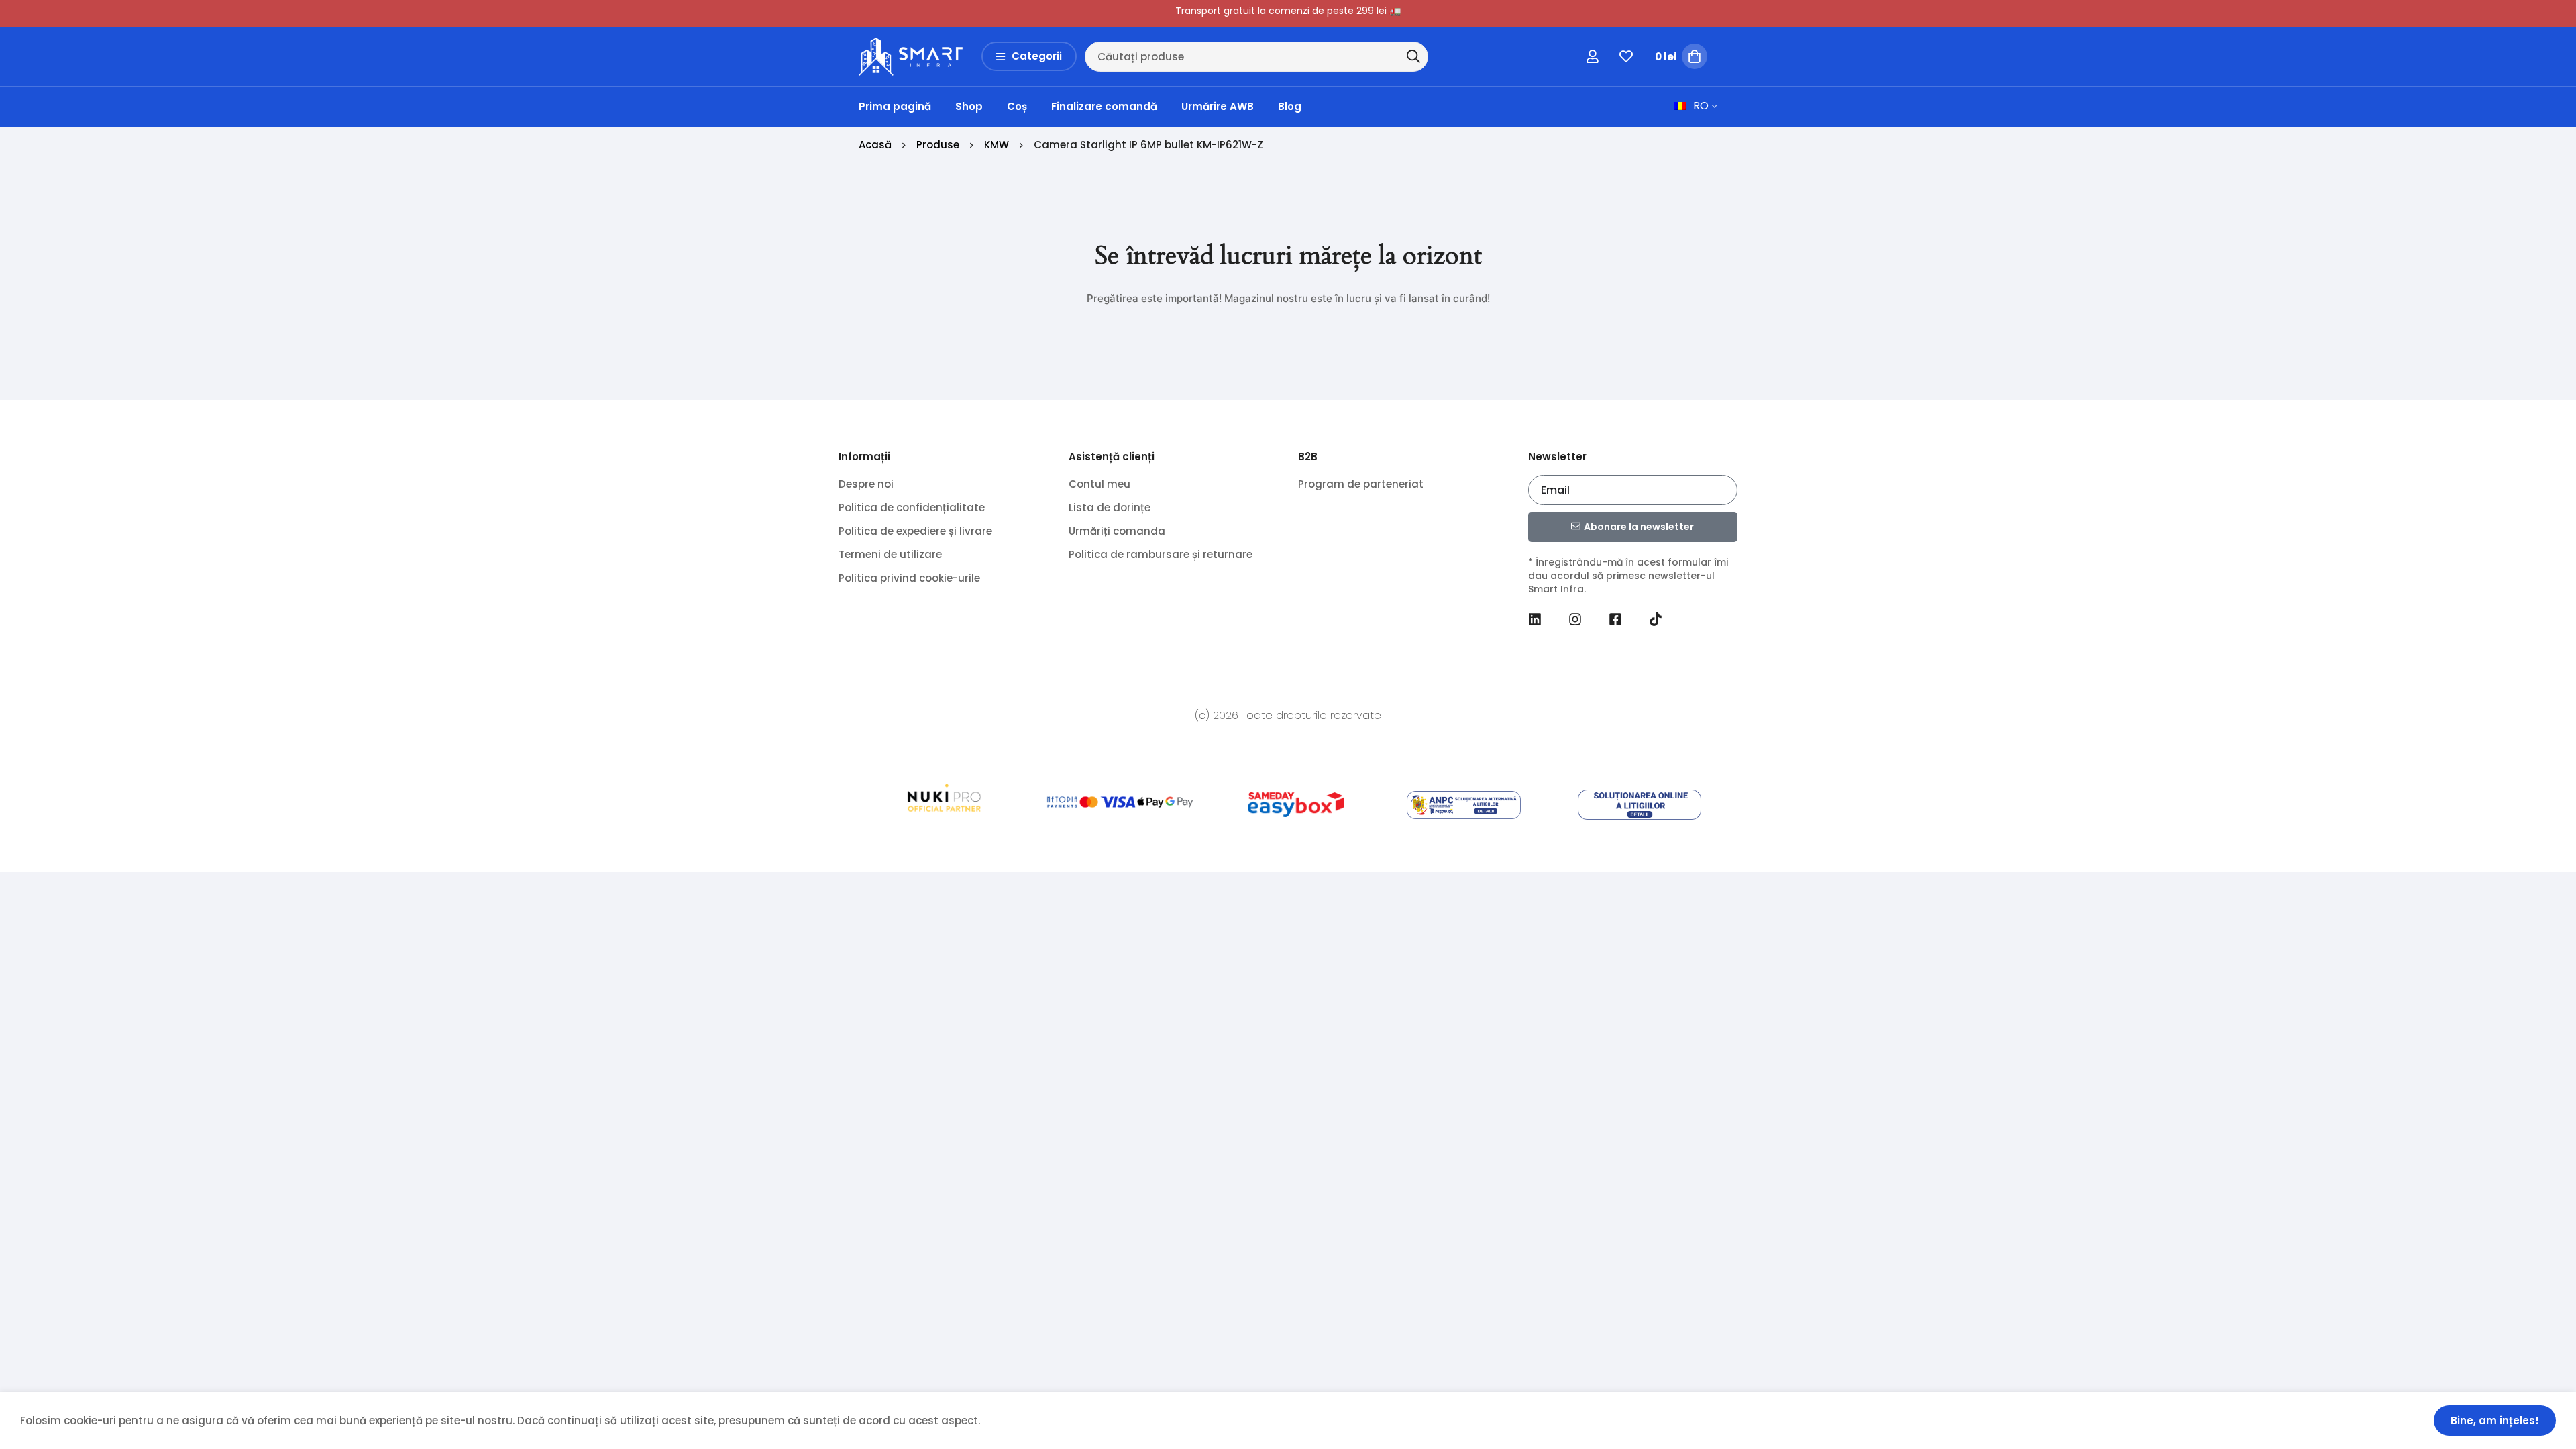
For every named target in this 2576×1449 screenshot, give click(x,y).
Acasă (875, 145)
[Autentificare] (1593, 56)
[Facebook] (1615, 619)
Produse (938, 145)
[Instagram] (1575, 619)
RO (1701, 106)
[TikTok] (1656, 619)
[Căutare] (1413, 56)
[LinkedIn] (1535, 619)
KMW (997, 145)
